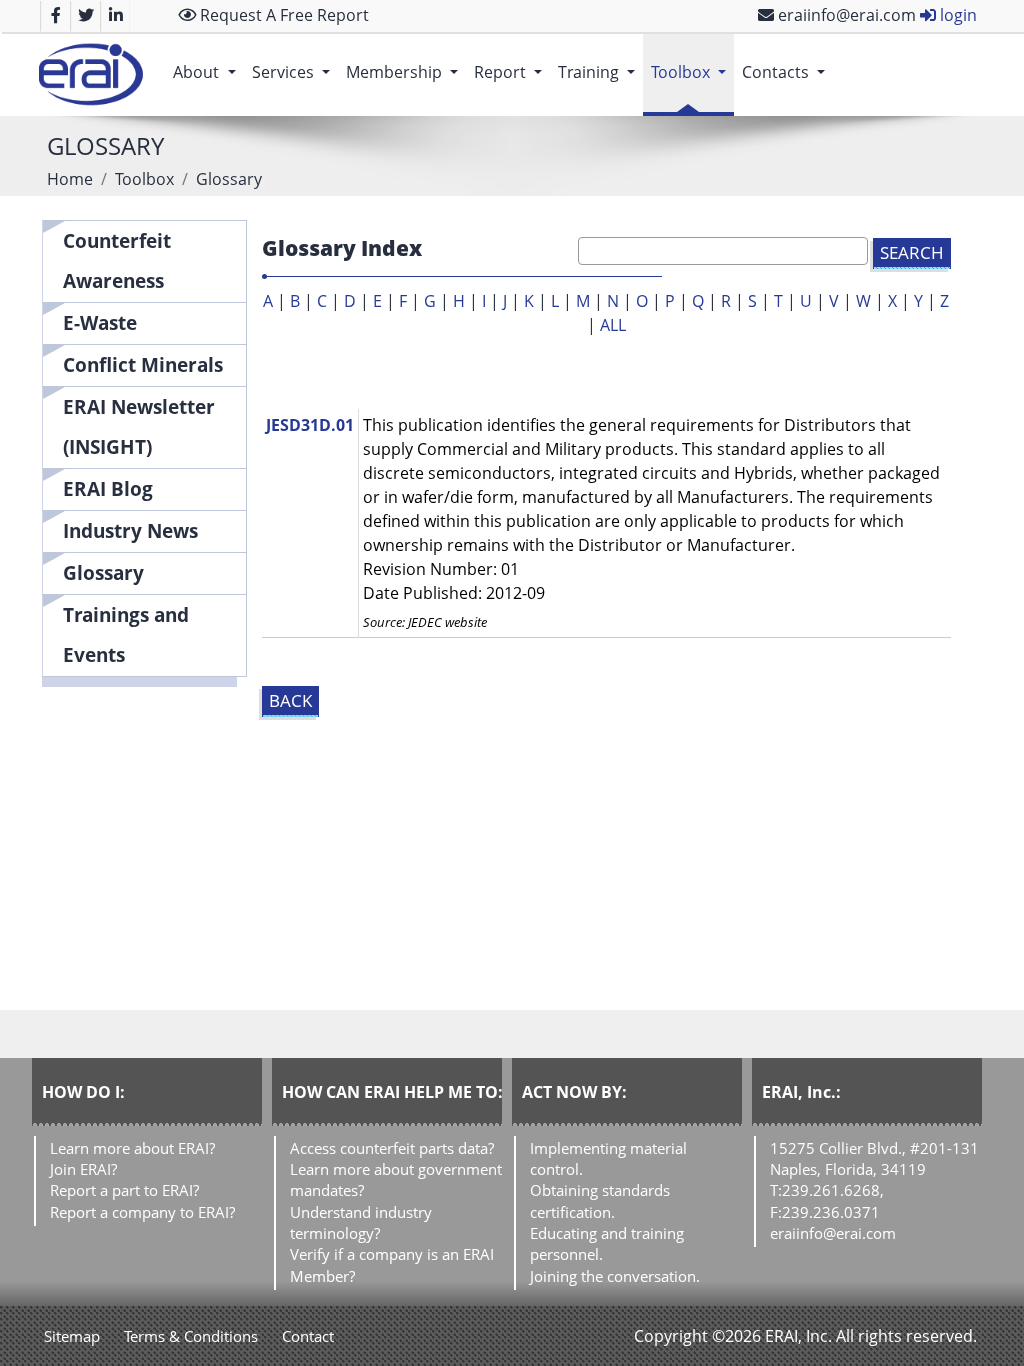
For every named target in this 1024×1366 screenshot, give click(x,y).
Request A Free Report (282, 15)
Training (600, 71)
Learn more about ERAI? (132, 1148)
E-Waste (100, 322)
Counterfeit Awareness (117, 260)
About (208, 71)
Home (70, 179)
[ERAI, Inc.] (90, 75)
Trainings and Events (126, 634)
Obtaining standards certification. (600, 1200)
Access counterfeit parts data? (392, 1148)
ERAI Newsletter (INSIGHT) (139, 426)
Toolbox (692, 71)
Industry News (130, 530)
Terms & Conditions (191, 1336)
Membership (406, 71)
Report (512, 71)
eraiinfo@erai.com (845, 15)
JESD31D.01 (310, 425)
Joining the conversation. (615, 1276)
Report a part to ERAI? (124, 1190)
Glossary (103, 572)
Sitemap (72, 1336)
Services (295, 71)
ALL (613, 325)
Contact (308, 1336)
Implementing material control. (608, 1158)
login (956, 15)
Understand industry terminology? (361, 1222)
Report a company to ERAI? (142, 1212)
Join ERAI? (83, 1169)
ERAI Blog (108, 488)
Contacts (787, 71)
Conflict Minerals (143, 364)
